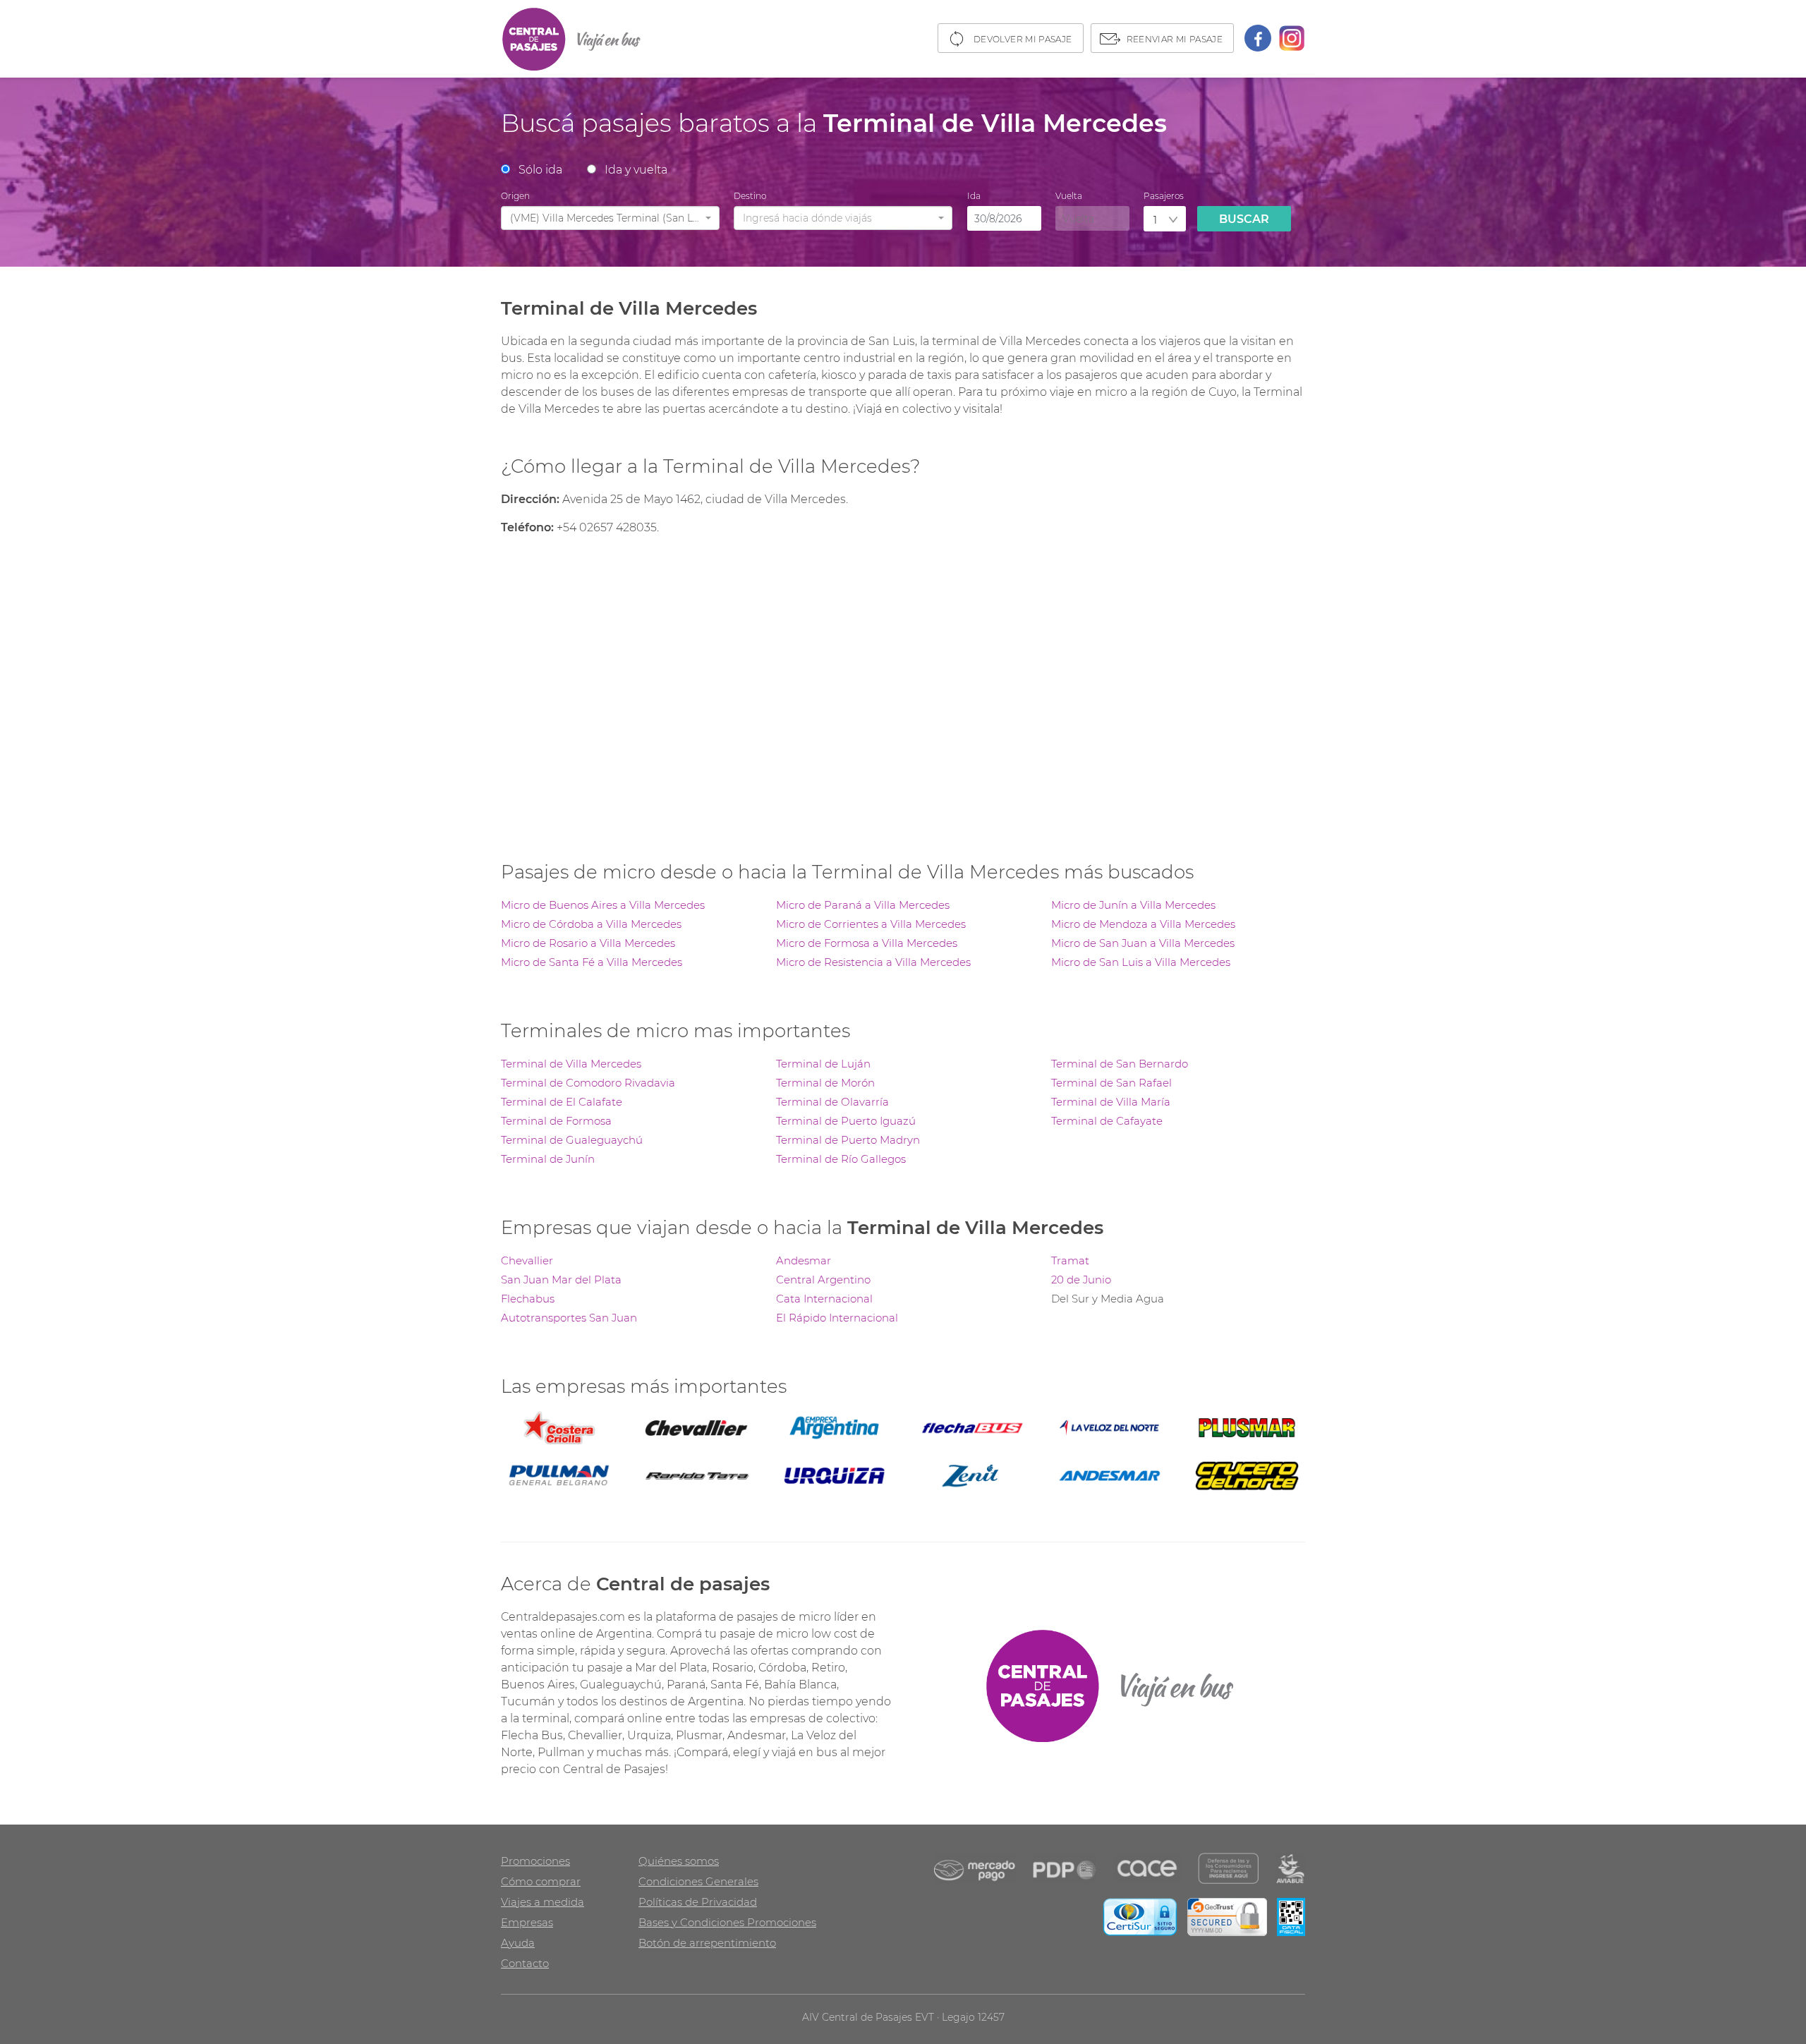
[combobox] (610, 218)
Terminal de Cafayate (1107, 1121)
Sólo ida (540, 170)
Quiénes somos (679, 1861)
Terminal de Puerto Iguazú (846, 1121)
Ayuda (518, 1943)
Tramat (1070, 1260)
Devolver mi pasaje (1023, 39)
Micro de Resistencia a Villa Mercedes (873, 962)
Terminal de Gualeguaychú (572, 1140)
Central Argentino (823, 1280)
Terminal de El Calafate (562, 1102)
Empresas (527, 1922)
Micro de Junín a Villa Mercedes (1133, 905)
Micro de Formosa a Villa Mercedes (867, 943)
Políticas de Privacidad (698, 1902)
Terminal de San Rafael (1111, 1083)
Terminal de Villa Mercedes (571, 1064)
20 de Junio (1081, 1280)
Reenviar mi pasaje (1175, 39)
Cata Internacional (824, 1299)
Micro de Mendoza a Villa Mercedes (1143, 924)
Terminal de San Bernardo (1120, 1064)
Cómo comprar (541, 1881)
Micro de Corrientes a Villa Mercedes (871, 924)
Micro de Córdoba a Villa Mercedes (591, 924)
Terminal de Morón (825, 1083)
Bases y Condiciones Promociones (727, 1922)
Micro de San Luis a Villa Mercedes (1141, 962)
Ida (974, 196)
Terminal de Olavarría (832, 1102)
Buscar (1244, 219)
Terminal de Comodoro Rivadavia (588, 1083)
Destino (750, 196)
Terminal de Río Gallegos (841, 1159)
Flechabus (528, 1299)
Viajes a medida (543, 1902)
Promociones (535, 1861)
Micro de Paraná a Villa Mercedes (863, 905)
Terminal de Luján (823, 1064)
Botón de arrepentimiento (707, 1943)
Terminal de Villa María (1111, 1102)
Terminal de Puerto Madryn (848, 1140)
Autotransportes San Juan (569, 1318)
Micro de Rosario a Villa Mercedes (588, 943)
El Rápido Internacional (837, 1318)
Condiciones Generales (698, 1881)
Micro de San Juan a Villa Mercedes (1143, 943)
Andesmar (804, 1260)
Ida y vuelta (636, 170)
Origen (515, 196)
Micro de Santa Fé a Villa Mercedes (592, 962)
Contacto (525, 1963)
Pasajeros (1164, 196)
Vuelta (1069, 196)
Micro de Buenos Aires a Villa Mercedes (603, 905)
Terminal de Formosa (556, 1121)
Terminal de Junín (548, 1159)
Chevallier (527, 1260)
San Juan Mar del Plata (561, 1280)
